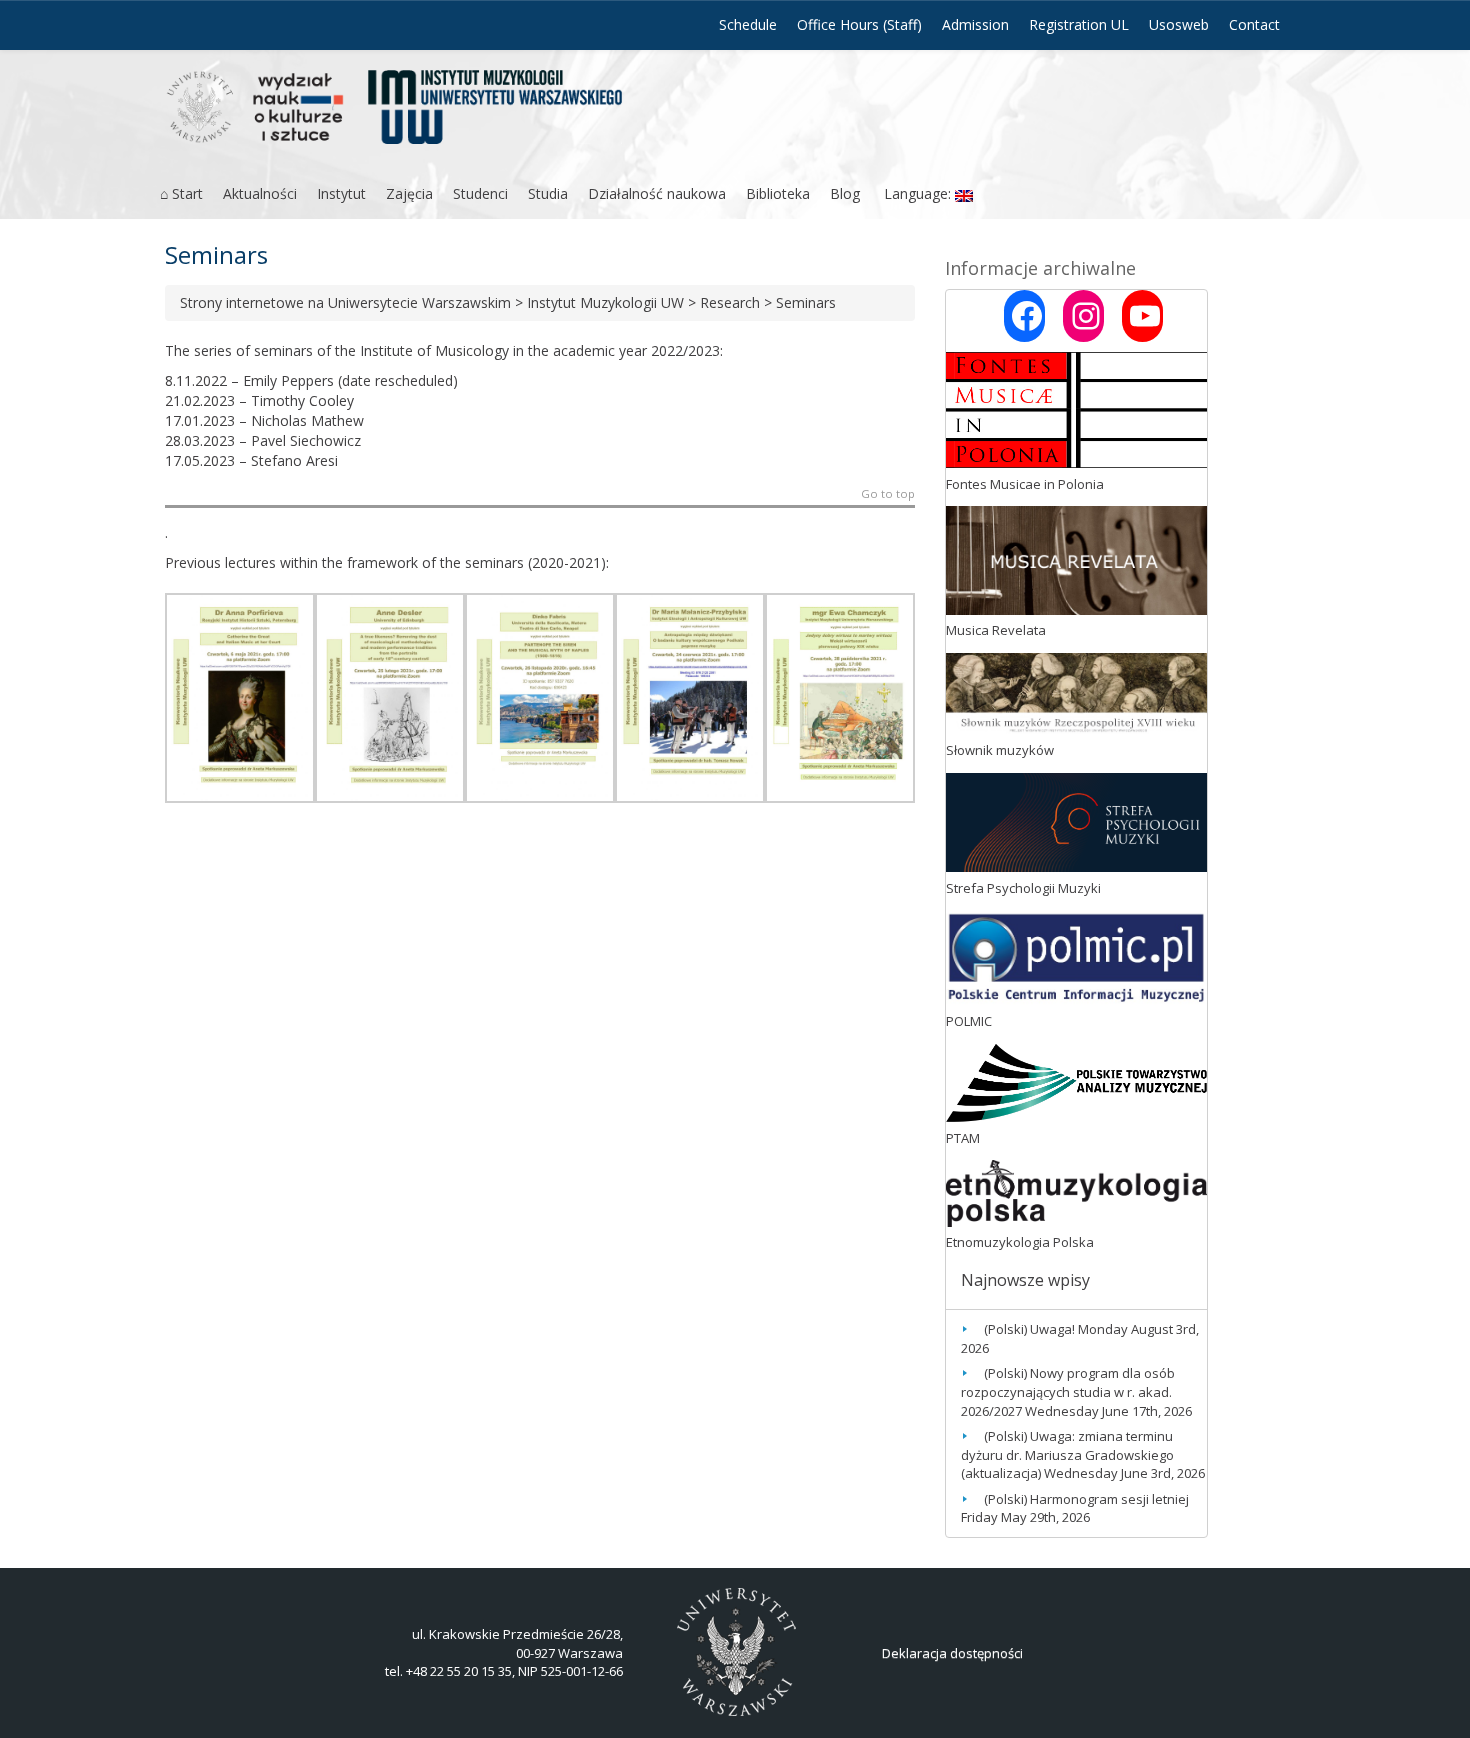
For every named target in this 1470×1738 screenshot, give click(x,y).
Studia (548, 193)
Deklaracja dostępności (952, 1653)
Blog (845, 193)
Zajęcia (409, 193)
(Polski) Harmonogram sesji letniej (1086, 1499)
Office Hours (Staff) (859, 24)
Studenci (480, 193)
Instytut (341, 193)
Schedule (748, 24)
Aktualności (260, 193)
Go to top (888, 494)
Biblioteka (778, 193)
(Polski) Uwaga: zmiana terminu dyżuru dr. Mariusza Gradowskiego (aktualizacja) (1067, 1454)
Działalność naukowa (657, 193)
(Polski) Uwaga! (1029, 1329)
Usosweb (1179, 24)
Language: (917, 193)
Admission (975, 24)
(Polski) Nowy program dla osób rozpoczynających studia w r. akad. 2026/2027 (1068, 1391)
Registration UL (1079, 24)
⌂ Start (181, 193)
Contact (1254, 24)
